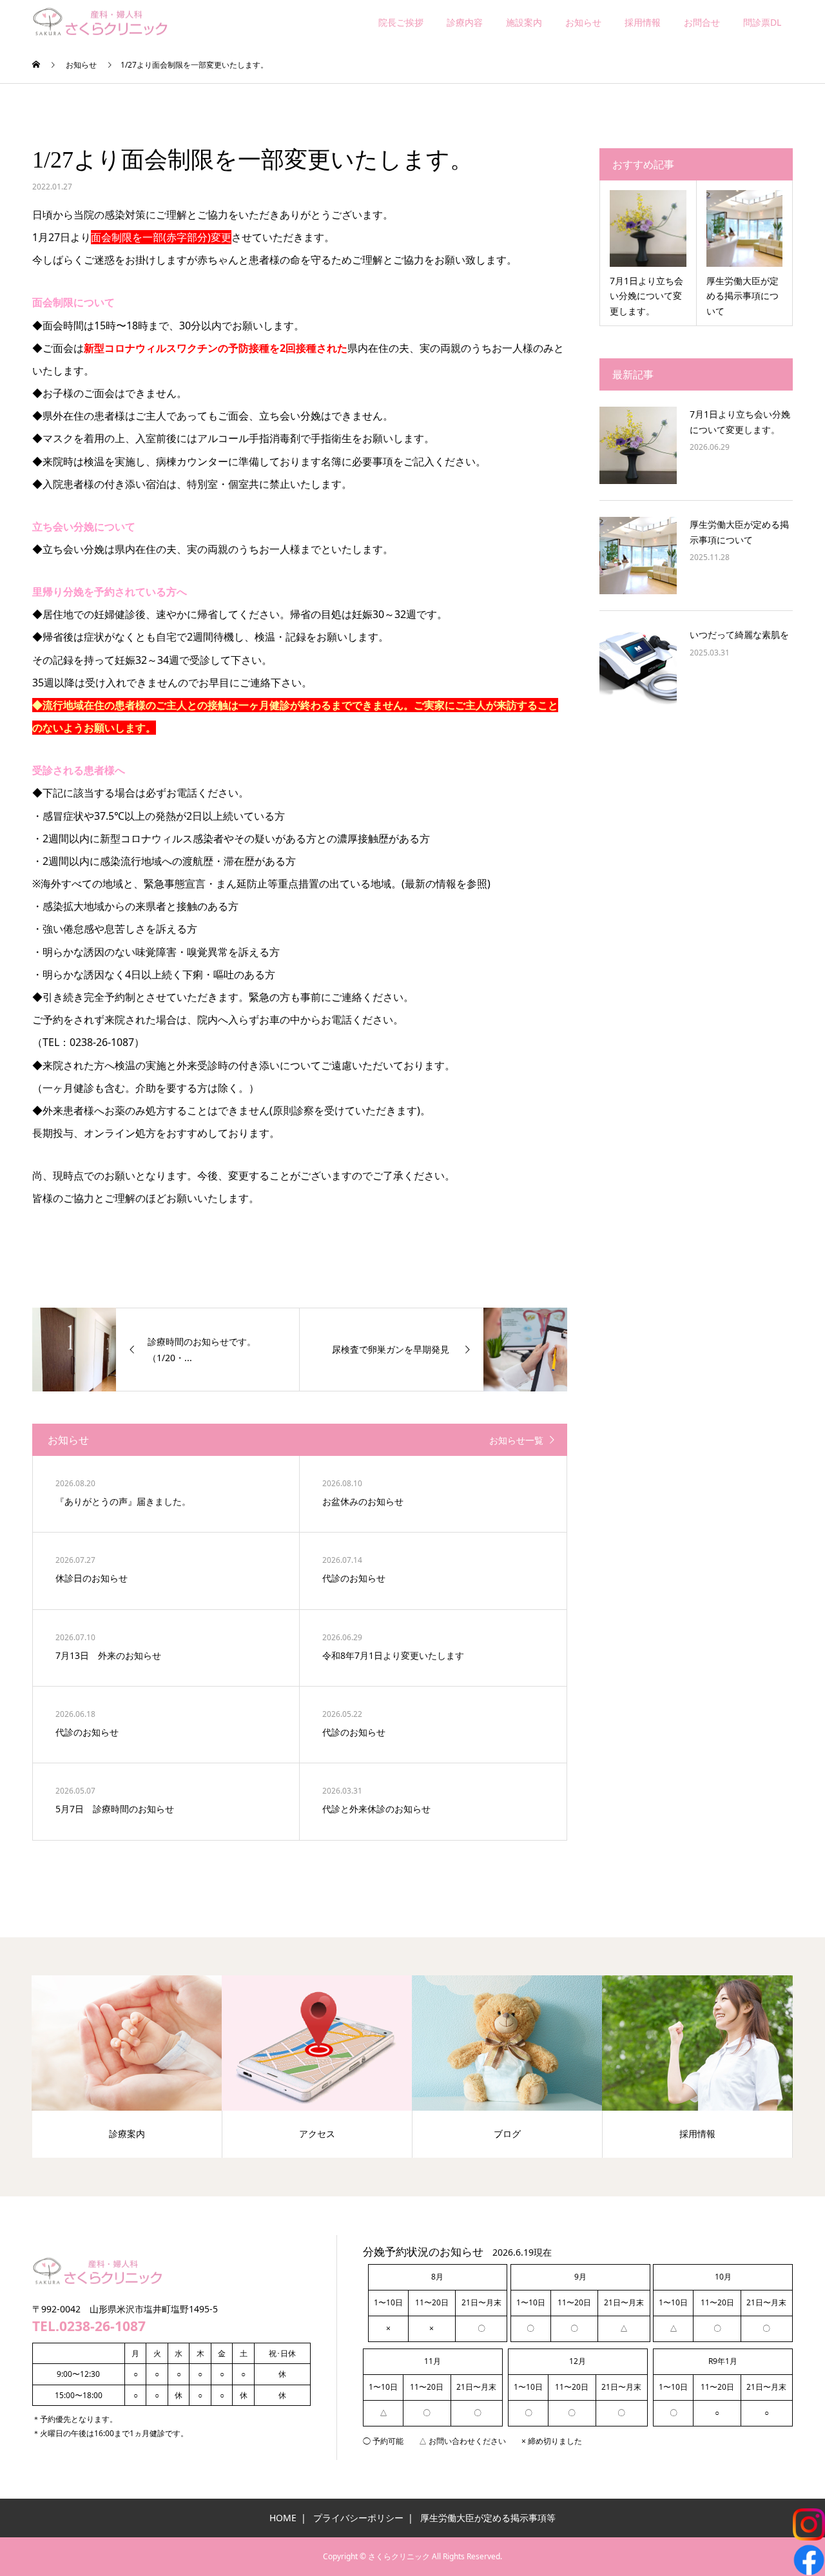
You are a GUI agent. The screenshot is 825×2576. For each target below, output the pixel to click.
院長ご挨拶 (401, 22)
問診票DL (762, 22)
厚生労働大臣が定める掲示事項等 (488, 2518)
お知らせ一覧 (516, 1440)
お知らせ (583, 22)
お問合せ (702, 22)
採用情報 (643, 22)
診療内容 (465, 22)
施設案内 (524, 22)
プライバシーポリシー (358, 2518)
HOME (283, 2518)
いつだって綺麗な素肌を (744, 634)
